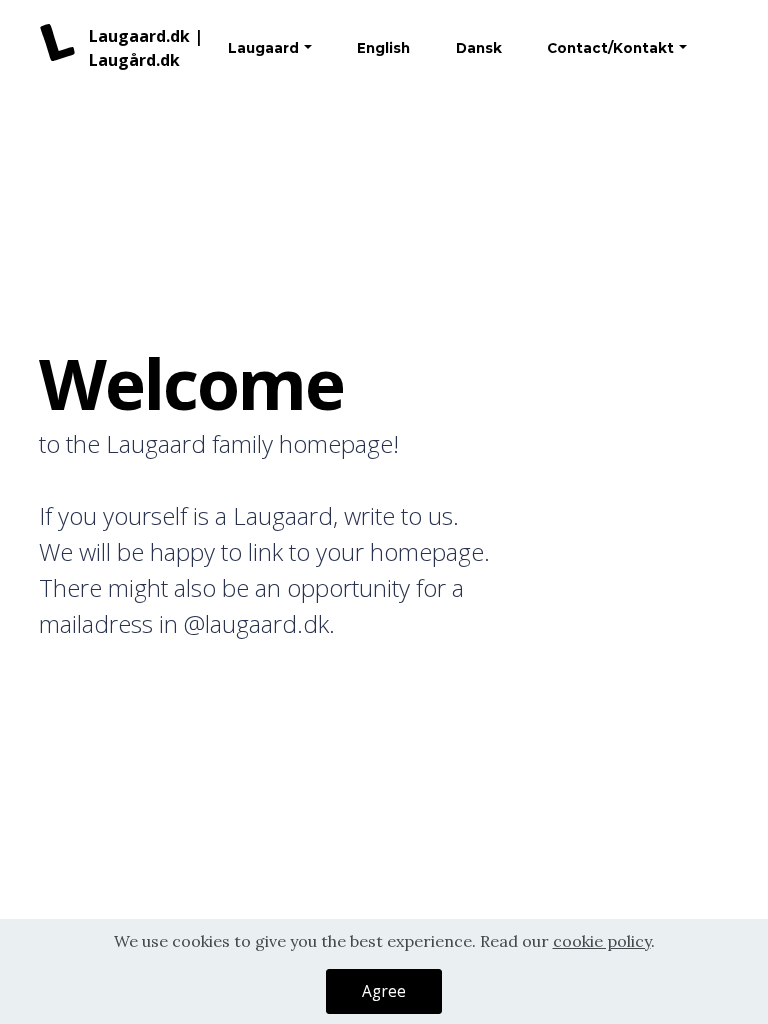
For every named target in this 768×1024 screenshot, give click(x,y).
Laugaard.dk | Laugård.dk (146, 48)
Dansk (479, 48)
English (383, 48)
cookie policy (602, 941)
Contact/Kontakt (610, 48)
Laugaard (263, 48)
